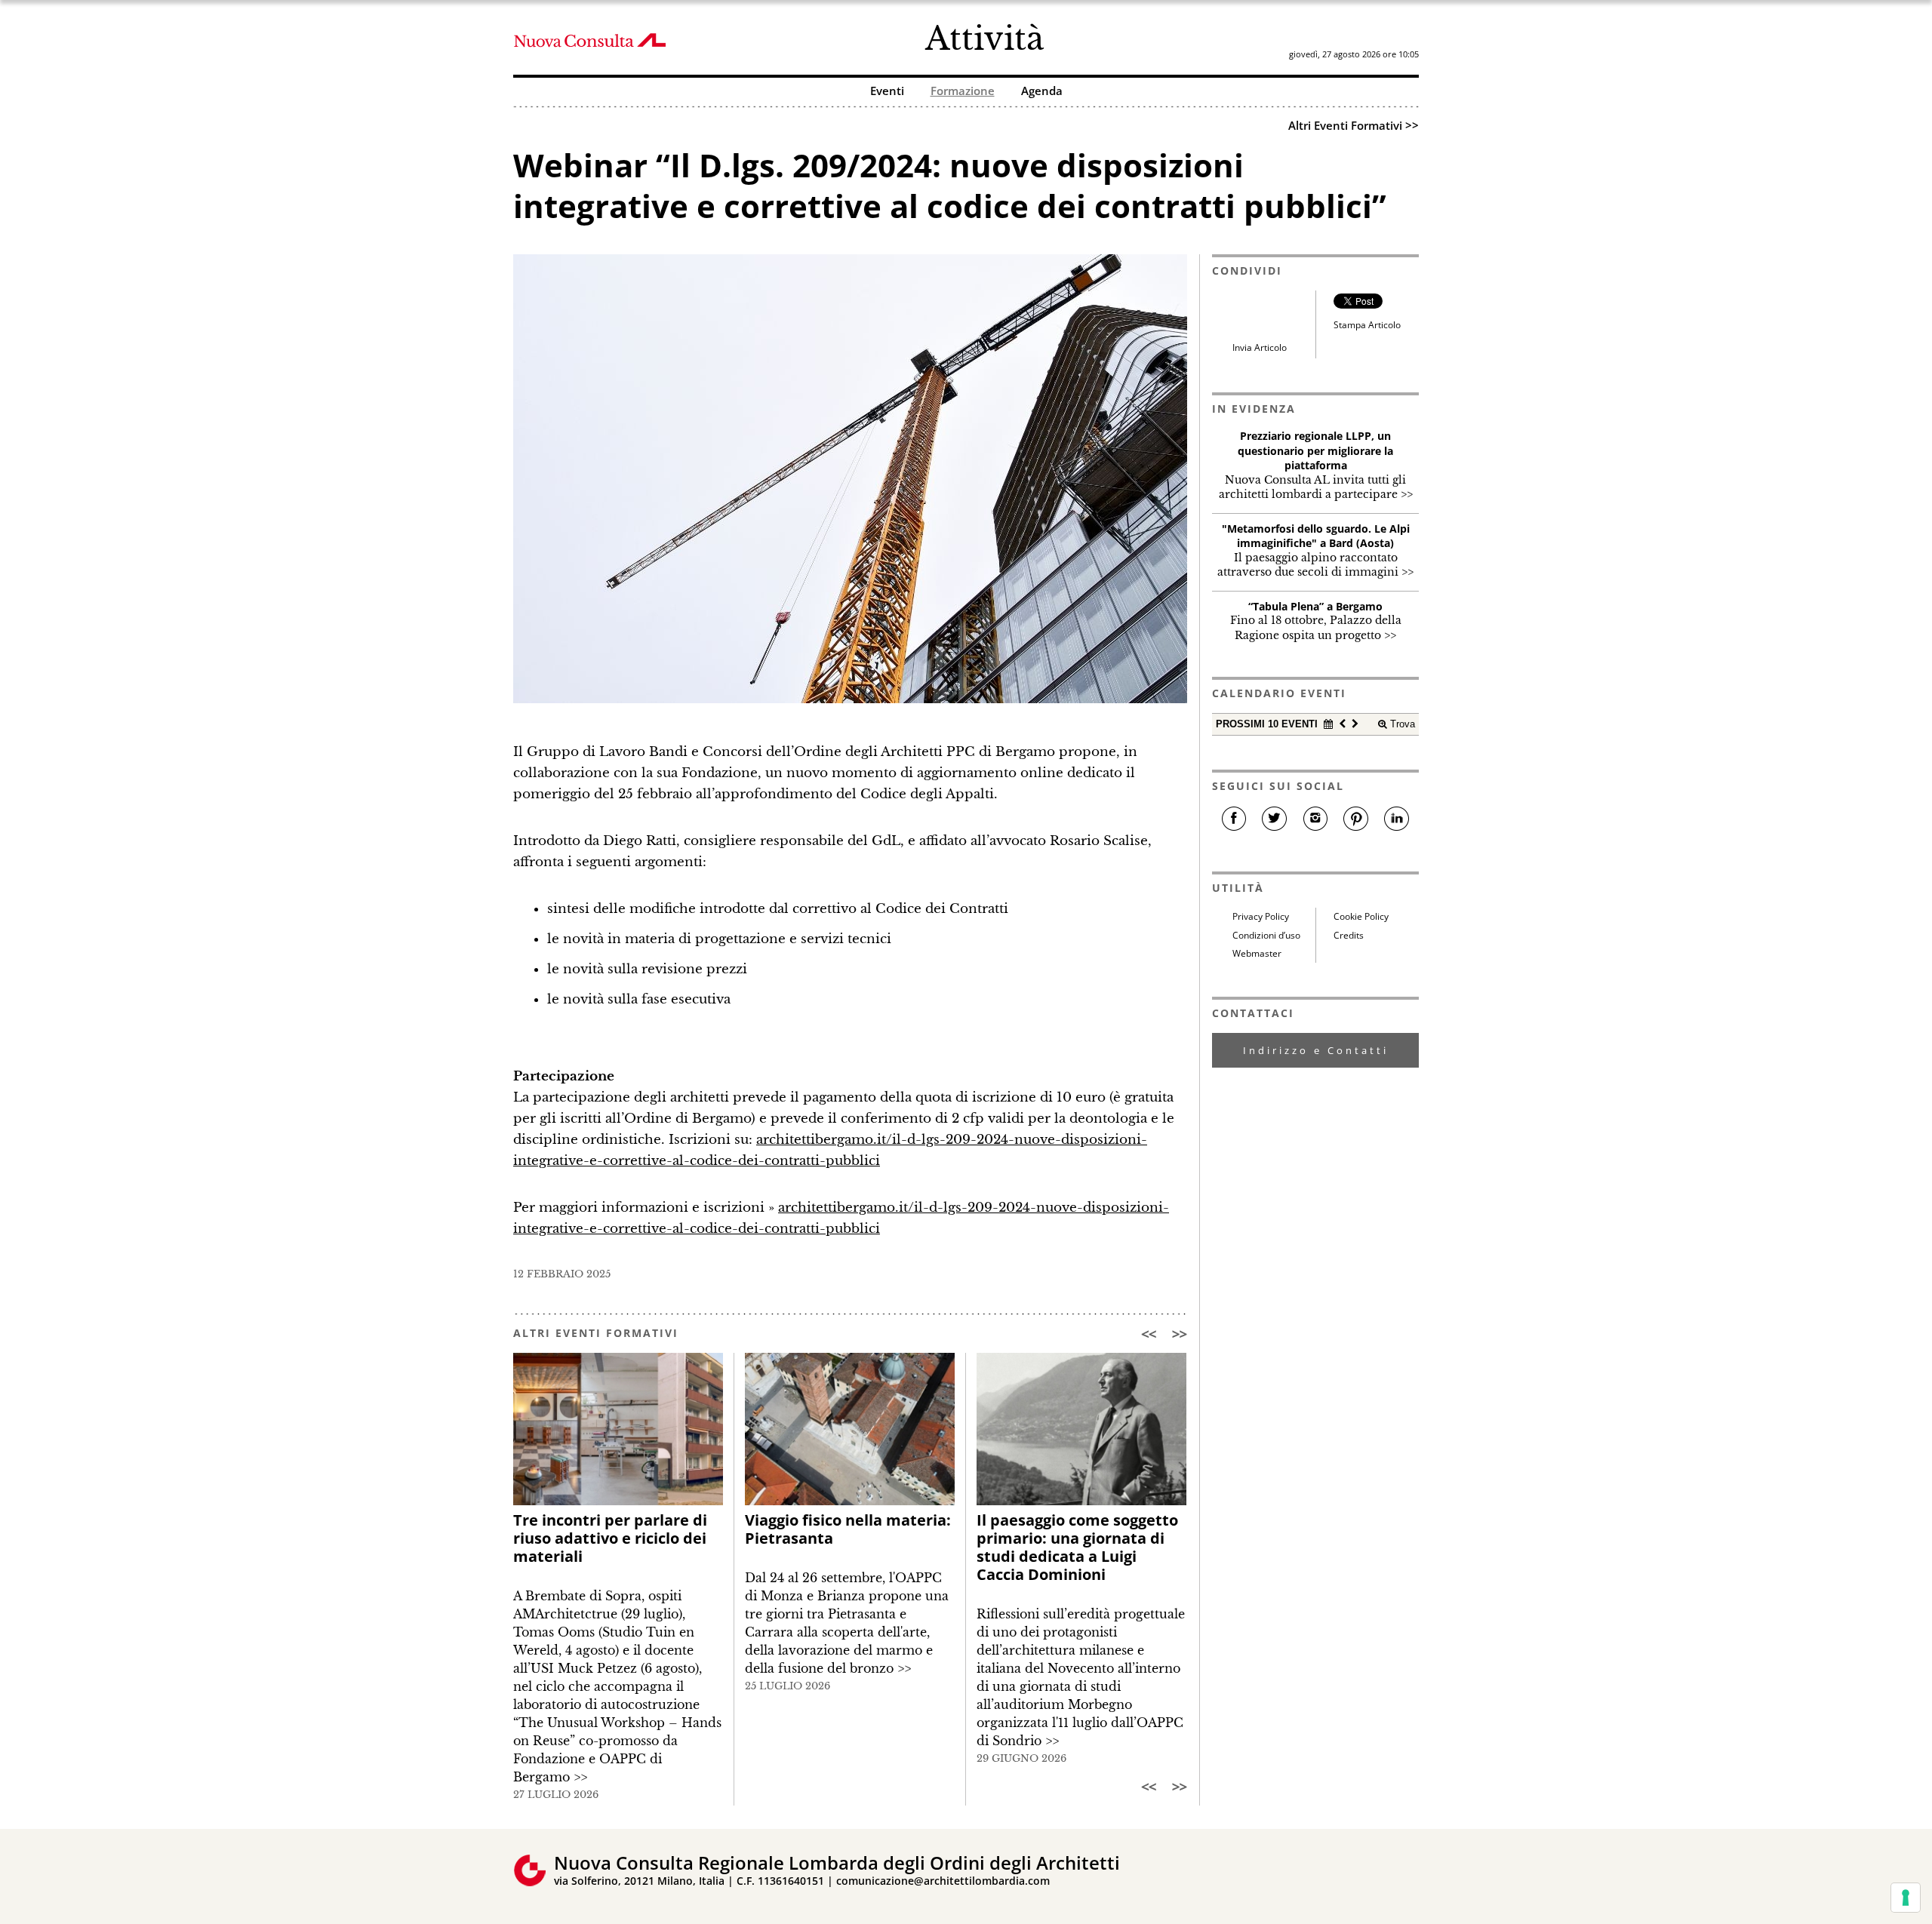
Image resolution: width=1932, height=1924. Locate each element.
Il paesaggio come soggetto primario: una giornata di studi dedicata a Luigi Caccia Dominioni (1077, 1547)
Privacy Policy (1261, 916)
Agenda (1042, 92)
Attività (984, 38)
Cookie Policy (1361, 916)
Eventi (887, 92)
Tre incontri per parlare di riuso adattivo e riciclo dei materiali (610, 1538)
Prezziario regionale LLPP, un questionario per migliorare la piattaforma (1315, 450)
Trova (1401, 724)
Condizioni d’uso (1266, 935)
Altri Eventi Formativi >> (1354, 125)
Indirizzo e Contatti (1316, 1050)
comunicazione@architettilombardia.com (943, 1881)
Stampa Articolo (1367, 325)
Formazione (963, 92)
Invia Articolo (1260, 347)
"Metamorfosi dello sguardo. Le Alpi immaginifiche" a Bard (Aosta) (1316, 536)
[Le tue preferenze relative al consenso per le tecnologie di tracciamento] (1906, 1898)
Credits (1349, 935)
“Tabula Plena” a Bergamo (1315, 606)
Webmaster (1257, 953)
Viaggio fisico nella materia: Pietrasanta (848, 1529)
